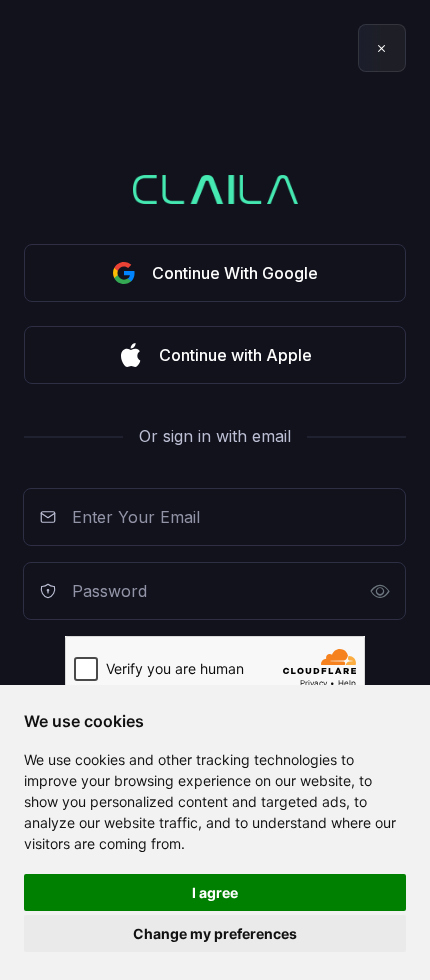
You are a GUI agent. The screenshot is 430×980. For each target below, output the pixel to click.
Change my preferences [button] (215, 933)
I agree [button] (215, 892)
